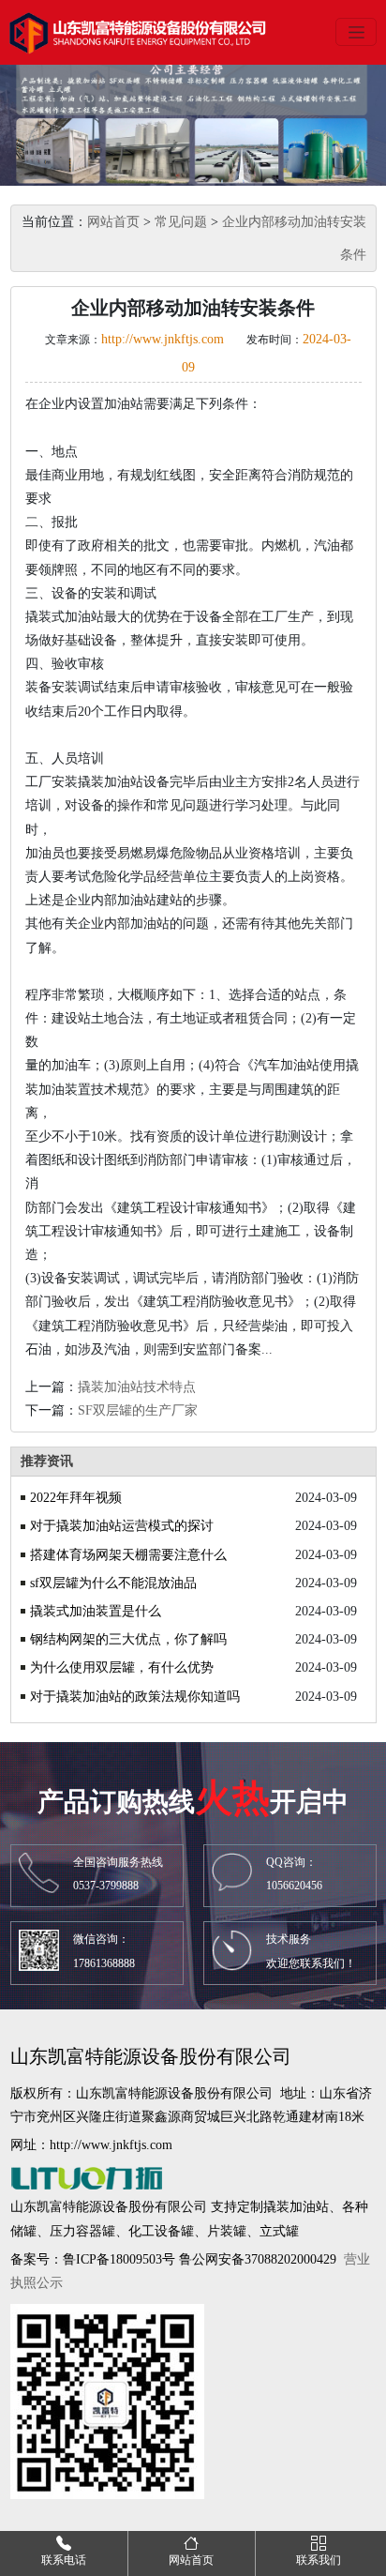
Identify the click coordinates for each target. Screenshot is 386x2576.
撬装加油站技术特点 (137, 1387)
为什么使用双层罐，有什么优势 (122, 1667)
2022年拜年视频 (76, 1498)
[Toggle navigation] (356, 32)
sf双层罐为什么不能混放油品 (113, 1583)
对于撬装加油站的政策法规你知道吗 (135, 1697)
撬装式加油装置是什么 (96, 1611)
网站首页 (113, 222)
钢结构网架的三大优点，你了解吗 (128, 1639)
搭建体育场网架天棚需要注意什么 (128, 1555)
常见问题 (181, 222)
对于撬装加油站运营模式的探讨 (122, 1526)
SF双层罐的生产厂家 (138, 1410)
